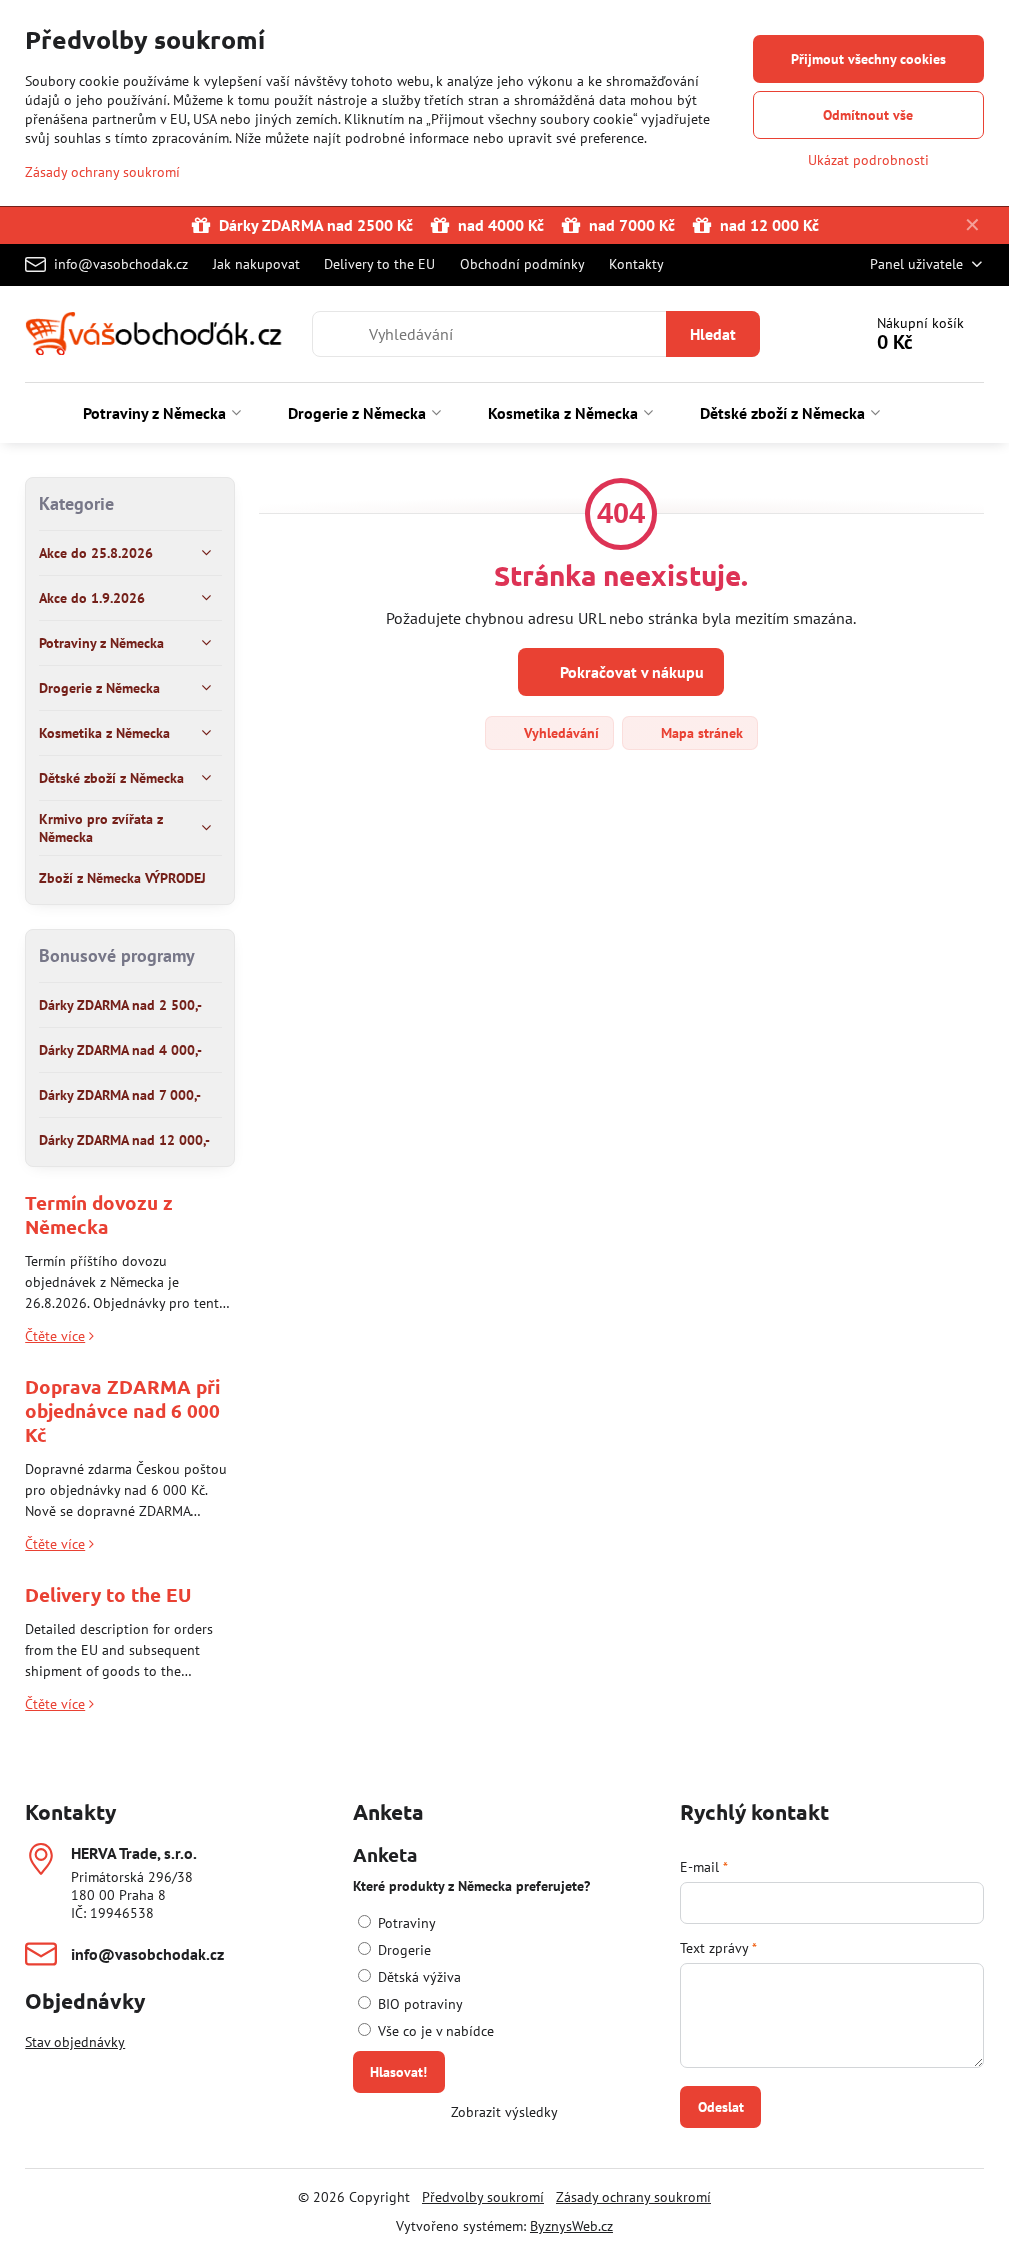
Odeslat (721, 2107)
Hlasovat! (398, 2072)
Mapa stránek (700, 733)
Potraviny (405, 1923)
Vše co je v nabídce (434, 2031)
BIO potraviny (418, 2004)
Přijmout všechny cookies (868, 59)
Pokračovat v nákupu (630, 672)
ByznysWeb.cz (571, 2226)
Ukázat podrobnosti (868, 160)
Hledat (713, 334)
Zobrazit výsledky (504, 2112)
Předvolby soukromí (483, 2197)
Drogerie (402, 1950)
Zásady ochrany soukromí (633, 2197)
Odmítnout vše (868, 115)
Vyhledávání (559, 733)
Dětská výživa (417, 1977)
